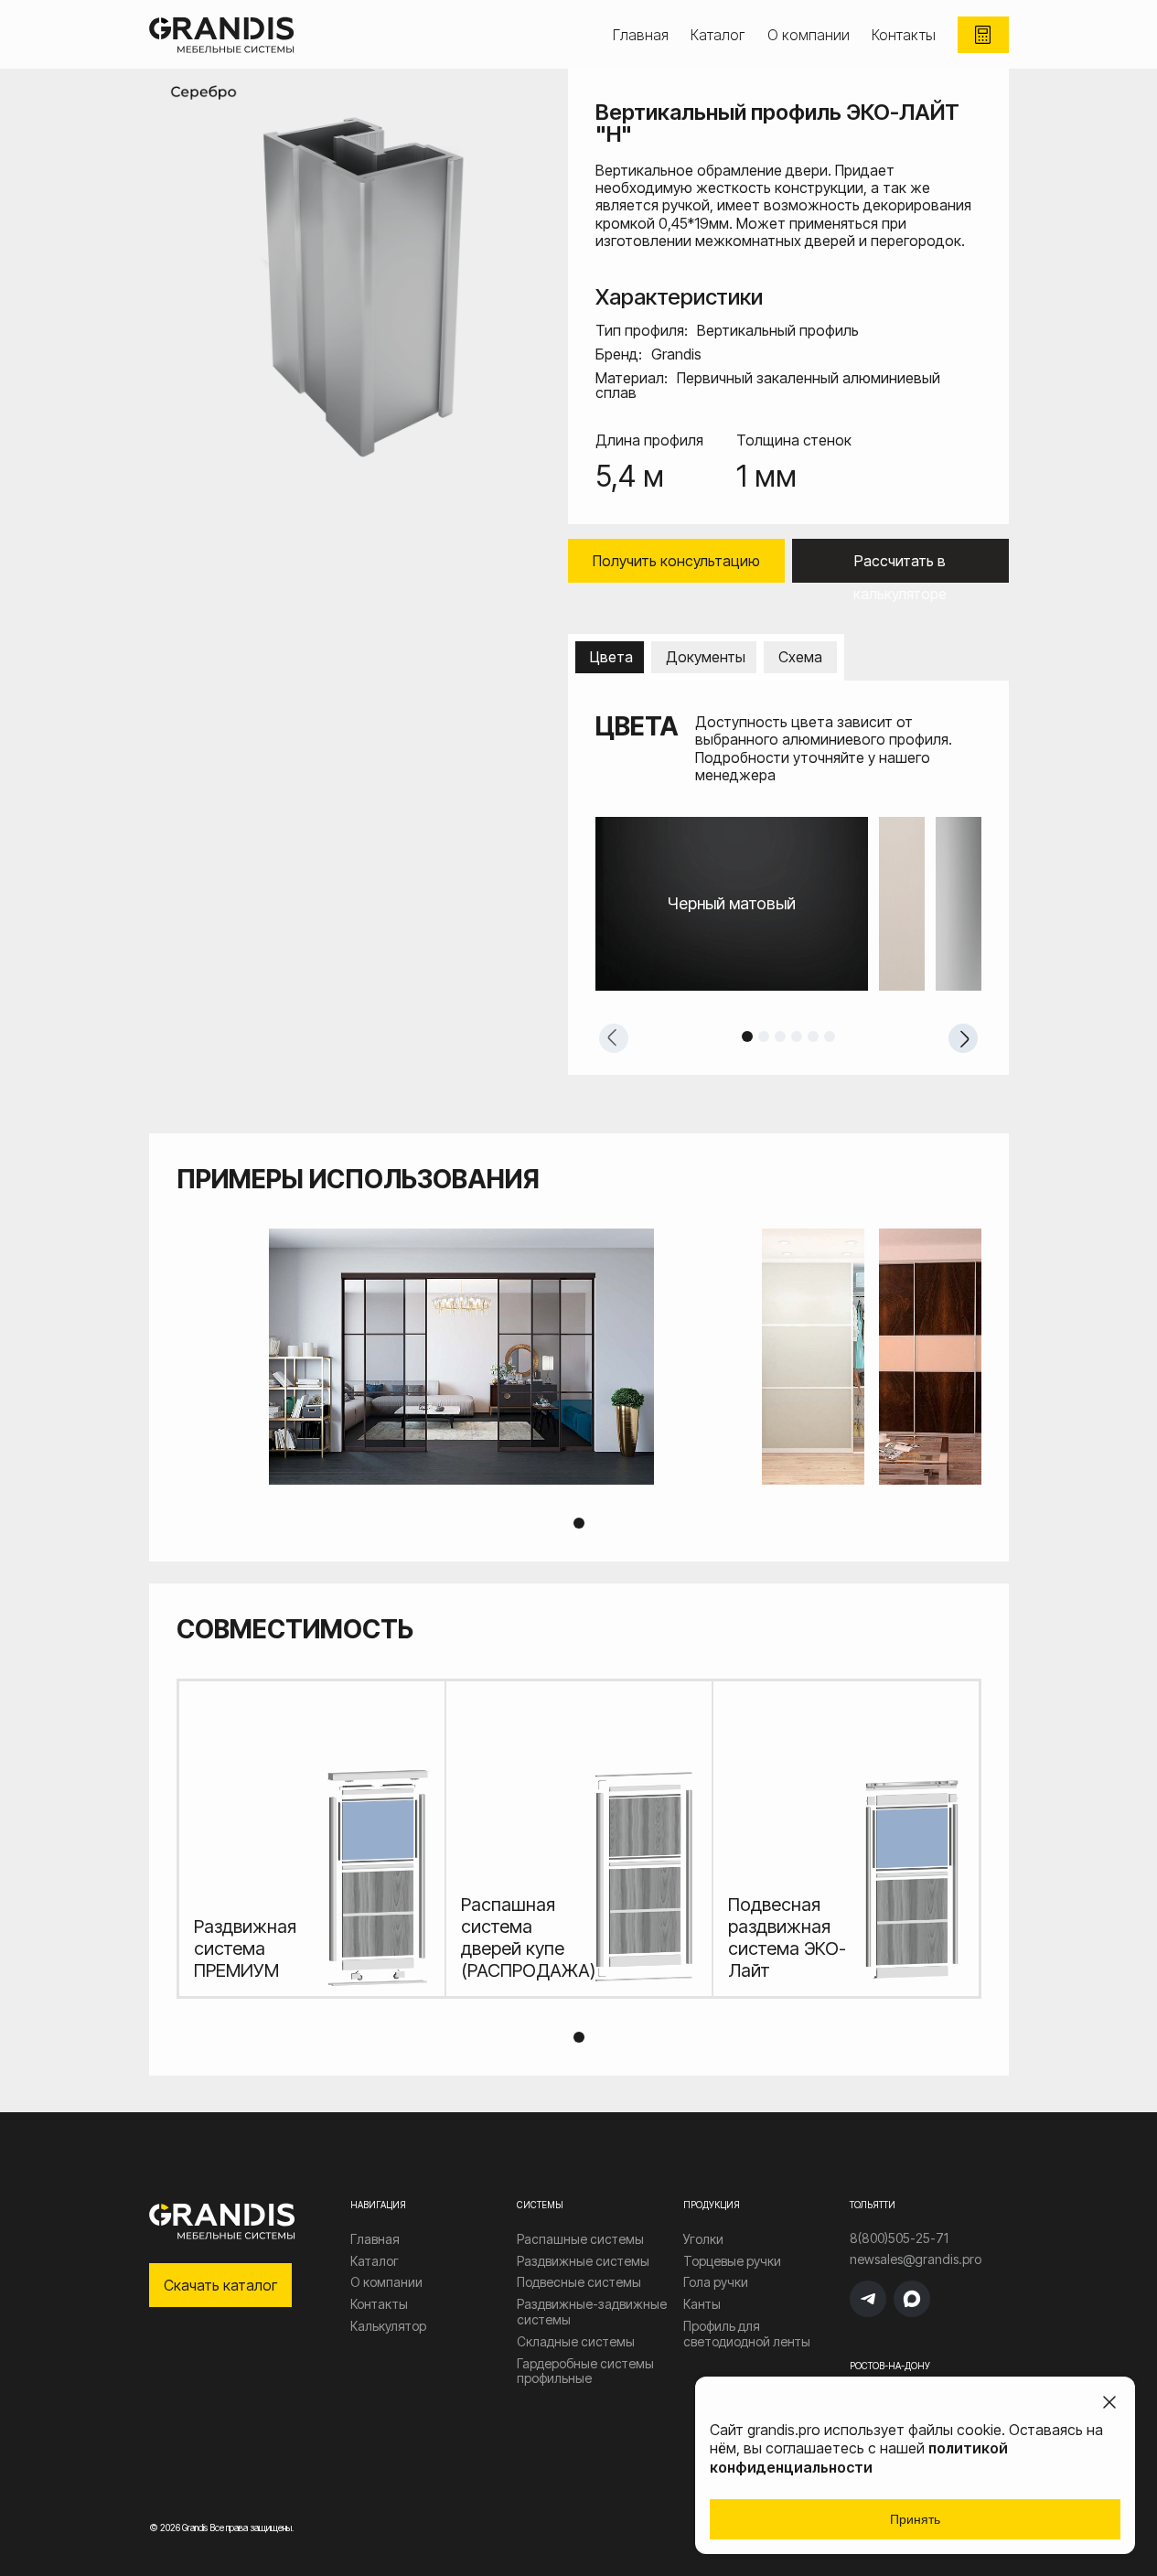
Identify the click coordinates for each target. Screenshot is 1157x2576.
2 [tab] (764, 1036)
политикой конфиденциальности (859, 2458)
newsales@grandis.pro (916, 2259)
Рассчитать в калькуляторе (900, 567)
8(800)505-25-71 (899, 2238)
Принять (915, 2519)
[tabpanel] (788, 904)
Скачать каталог (220, 2285)
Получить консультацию (676, 561)
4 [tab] (797, 1036)
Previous (614, 1038)
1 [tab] (747, 1036)
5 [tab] (813, 1036)
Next (963, 1038)
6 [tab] (830, 1036)
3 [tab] (780, 1036)
